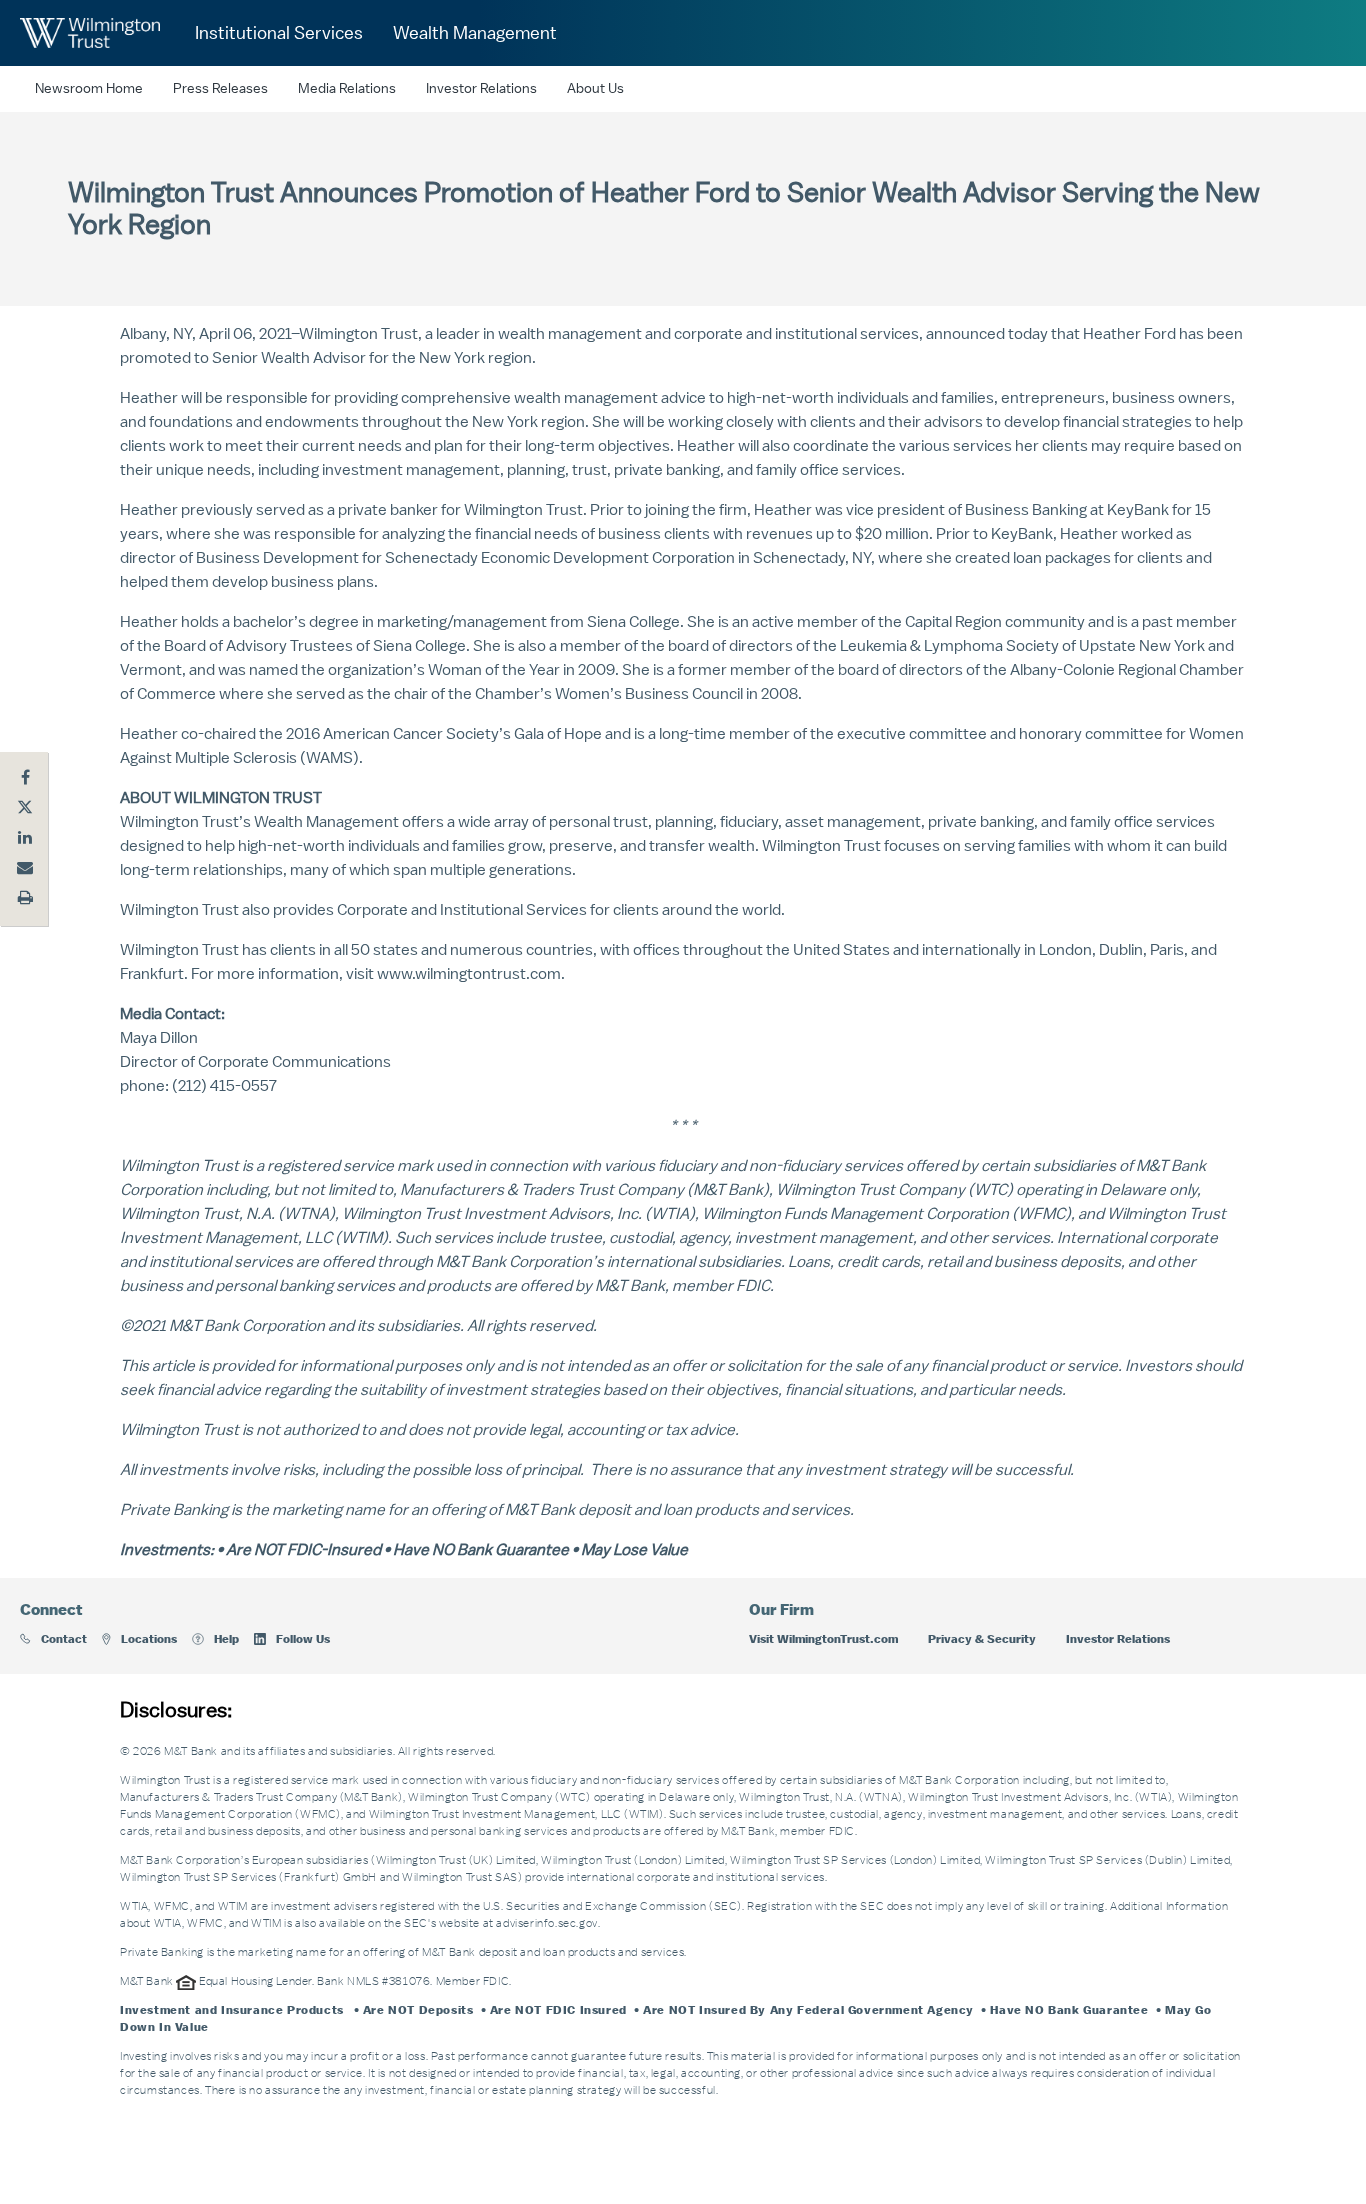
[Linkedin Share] (25, 837)
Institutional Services (279, 33)
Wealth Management (475, 33)
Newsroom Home (89, 89)
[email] (25, 867)
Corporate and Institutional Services (462, 910)
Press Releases (220, 89)
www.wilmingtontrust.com (469, 974)
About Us (595, 89)
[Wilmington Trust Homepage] (90, 33)
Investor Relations (481, 89)
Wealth (278, 822)
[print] (25, 897)
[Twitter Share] (25, 807)
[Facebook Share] (25, 777)
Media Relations (347, 89)
